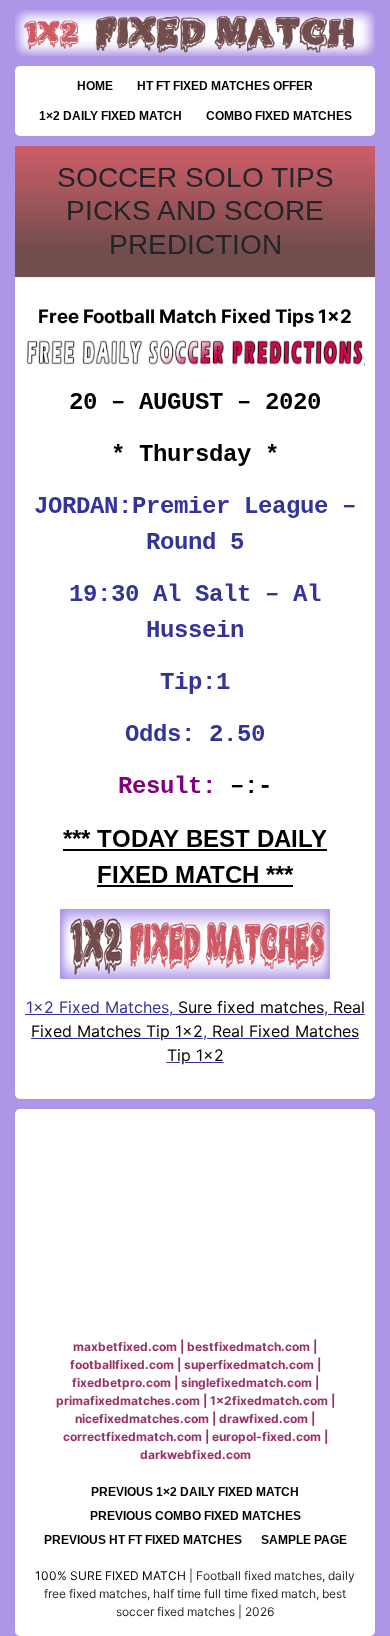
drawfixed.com (263, 1418)
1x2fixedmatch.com (269, 1400)
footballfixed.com (122, 1364)
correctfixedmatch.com (132, 1436)
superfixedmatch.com (249, 1364)
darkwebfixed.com (195, 1454)
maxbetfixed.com (125, 1346)
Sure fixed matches (248, 1007)
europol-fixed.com (266, 1436)
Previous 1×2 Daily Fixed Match (195, 1492)
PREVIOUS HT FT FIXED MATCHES (143, 1540)
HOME (95, 86)
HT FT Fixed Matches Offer (225, 86)
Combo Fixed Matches (279, 116)
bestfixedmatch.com (248, 1346)
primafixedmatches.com (128, 1400)
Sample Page (304, 1540)
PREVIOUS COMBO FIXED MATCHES (195, 1516)
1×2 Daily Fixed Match (110, 116)
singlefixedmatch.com (246, 1382)
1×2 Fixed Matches (97, 1007)
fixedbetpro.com (121, 1382)
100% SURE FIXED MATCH (110, 1575)
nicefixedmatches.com (142, 1418)
